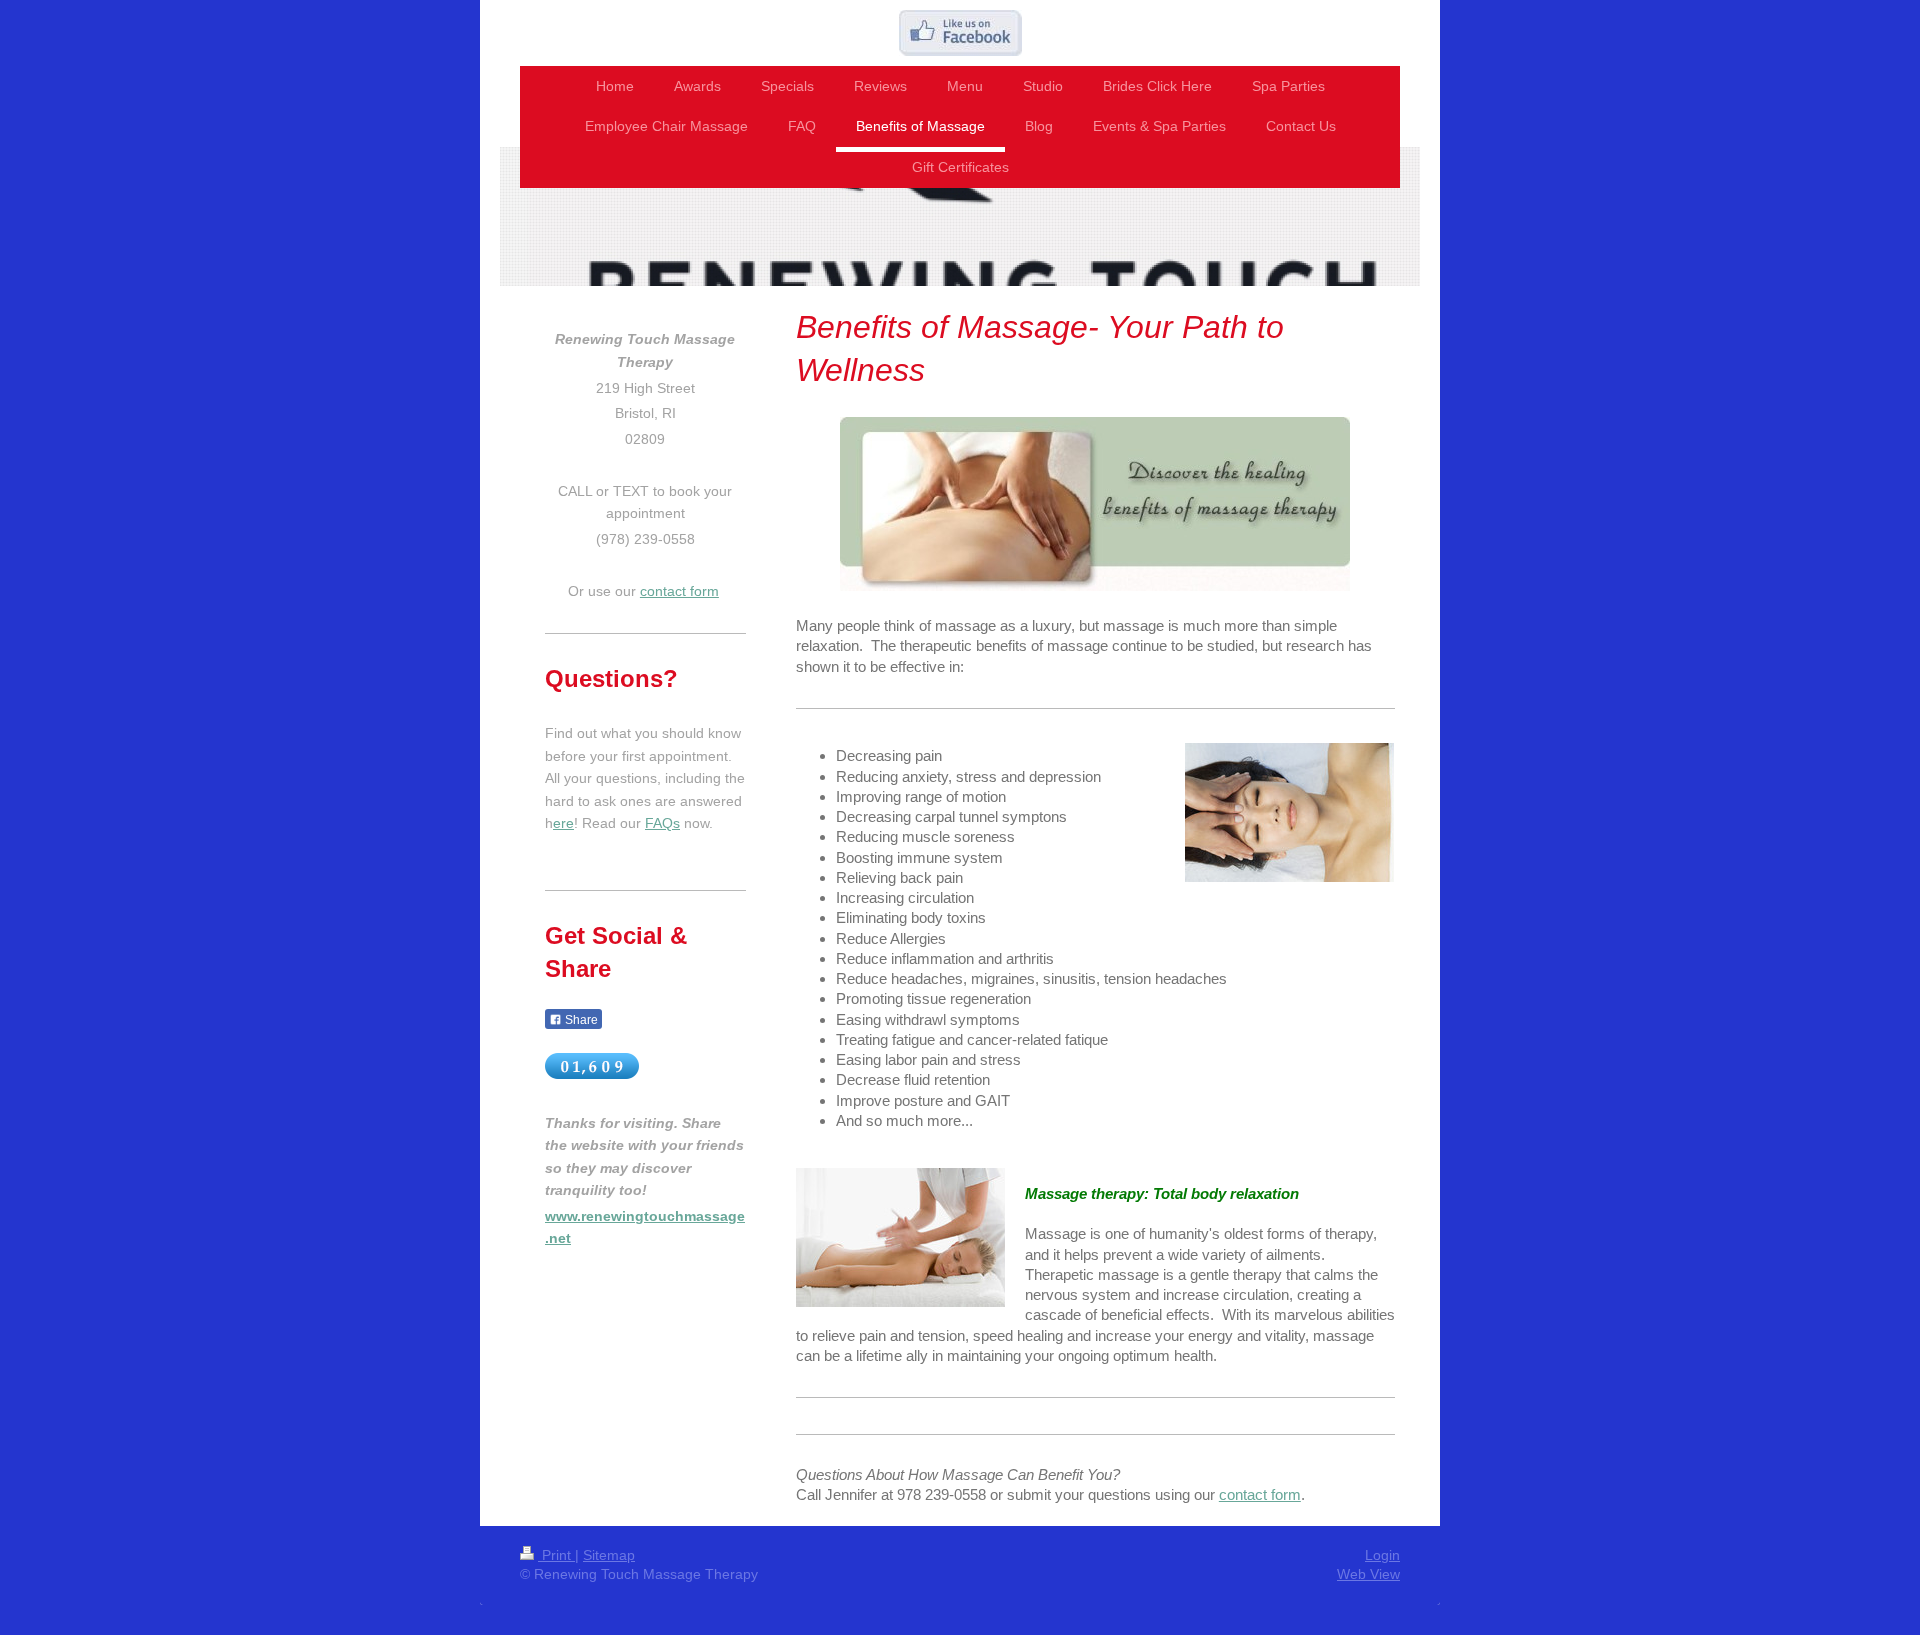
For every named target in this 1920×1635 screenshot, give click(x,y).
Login (1382, 1555)
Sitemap (609, 1555)
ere (563, 823)
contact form (1260, 1494)
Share (580, 1020)
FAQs (662, 823)
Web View (1368, 1574)
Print (556, 1555)
